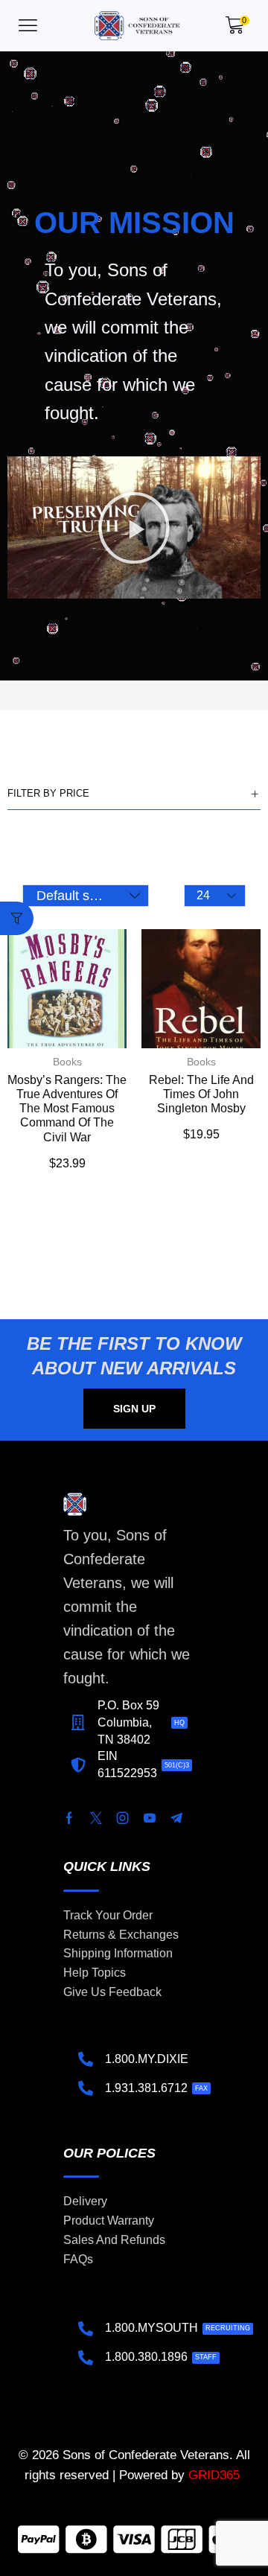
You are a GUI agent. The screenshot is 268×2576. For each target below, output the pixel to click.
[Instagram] (123, 1818)
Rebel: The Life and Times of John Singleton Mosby (201, 1094)
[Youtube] (150, 1818)
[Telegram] (176, 1818)
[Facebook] (69, 1818)
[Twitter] (96, 1818)
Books (67, 1062)
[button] (28, 26)
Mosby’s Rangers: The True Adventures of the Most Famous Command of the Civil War (67, 1109)
